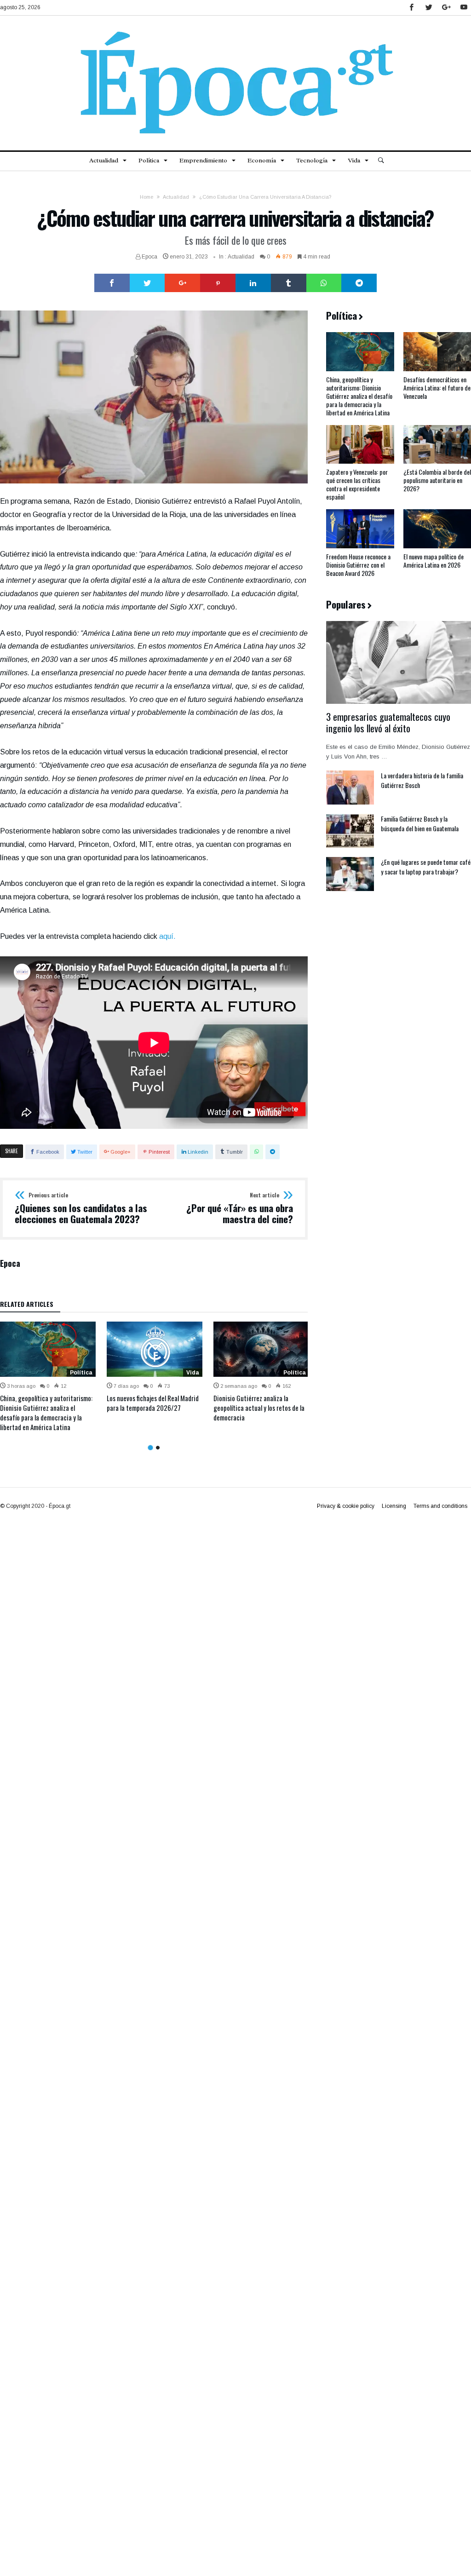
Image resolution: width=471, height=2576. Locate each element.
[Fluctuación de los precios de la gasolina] (261, 1349)
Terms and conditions (440, 1506)
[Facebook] (411, 8)
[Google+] (446, 8)
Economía (292, 1373)
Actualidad (176, 197)
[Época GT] (235, 29)
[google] (182, 283)
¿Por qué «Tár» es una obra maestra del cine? (240, 1208)
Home (146, 197)
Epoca (149, 257)
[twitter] (147, 283)
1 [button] (150, 1448)
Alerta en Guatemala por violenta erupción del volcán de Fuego (44, 1403)
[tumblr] (289, 283)
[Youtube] (464, 8)
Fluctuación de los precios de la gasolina (255, 1403)
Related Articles (27, 1305)
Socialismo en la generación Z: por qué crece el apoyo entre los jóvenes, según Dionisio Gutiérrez (152, 1408)
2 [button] (158, 1447)
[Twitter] (429, 8)
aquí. (167, 936)
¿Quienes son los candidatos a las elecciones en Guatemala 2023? (81, 1208)
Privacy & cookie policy (346, 1506)
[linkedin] (253, 283)
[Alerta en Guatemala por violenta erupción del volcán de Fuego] (48, 1349)
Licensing (394, 1506)
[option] (48, 1367)
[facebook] (112, 283)
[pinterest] (218, 283)
